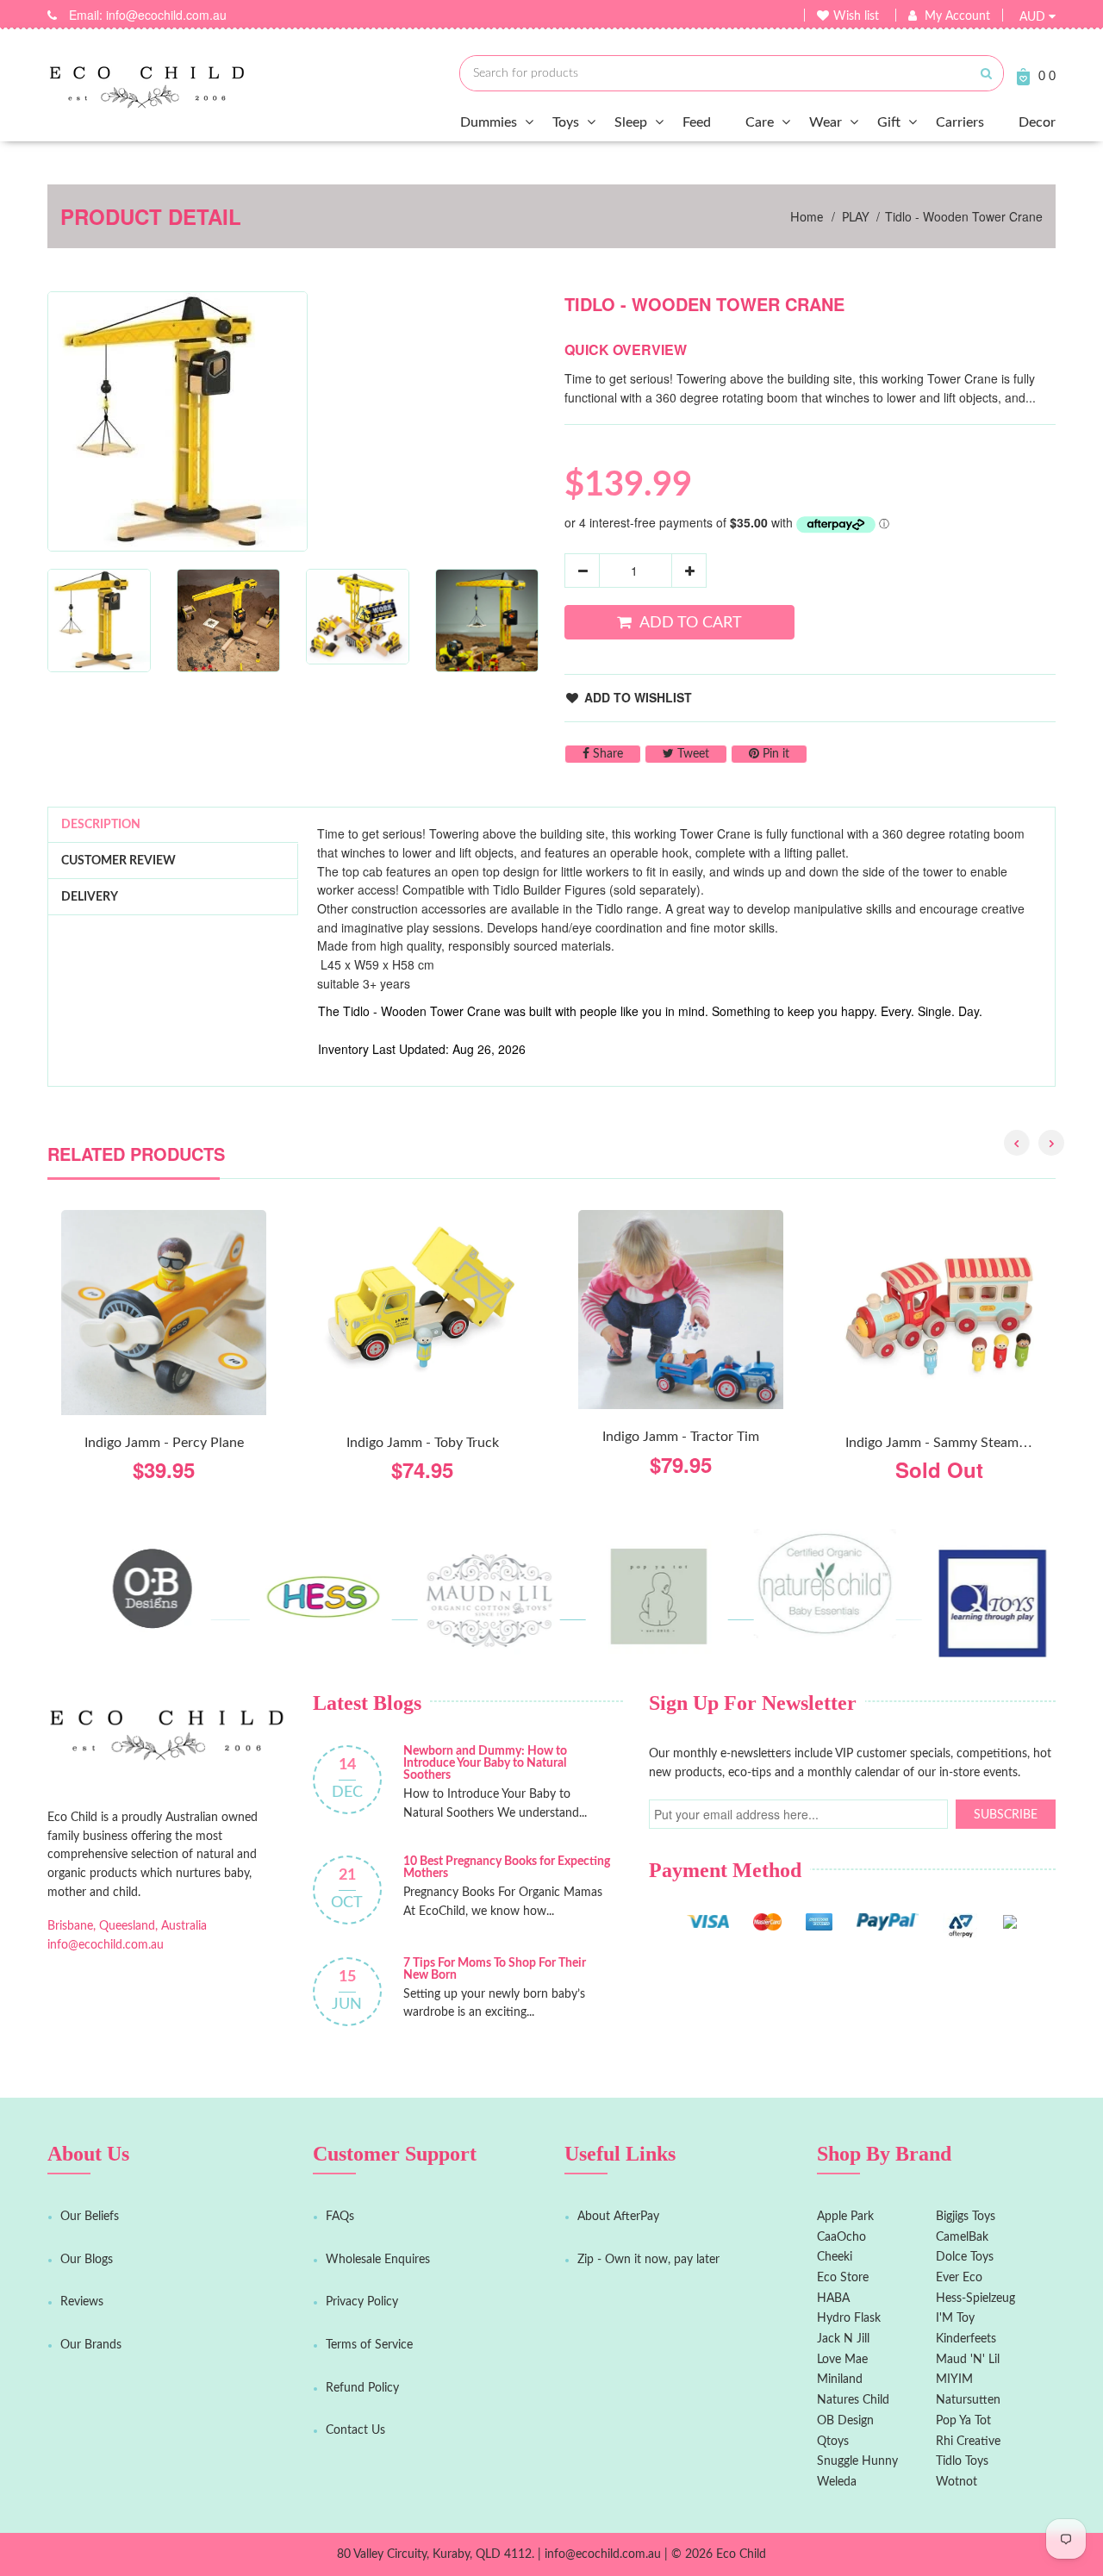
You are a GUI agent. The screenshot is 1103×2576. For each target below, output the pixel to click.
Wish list (856, 16)
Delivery (90, 897)
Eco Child (741, 2554)
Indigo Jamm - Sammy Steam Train (948, 1443)
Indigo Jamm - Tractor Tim (681, 1437)
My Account (957, 16)
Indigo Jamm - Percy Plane (164, 1443)
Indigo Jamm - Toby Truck (423, 1443)
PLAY (856, 218)
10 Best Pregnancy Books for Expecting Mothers (507, 1868)
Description (101, 825)
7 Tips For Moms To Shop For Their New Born (495, 1969)
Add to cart (691, 623)
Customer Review (118, 861)
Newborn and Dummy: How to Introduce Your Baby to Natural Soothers (485, 1763)
